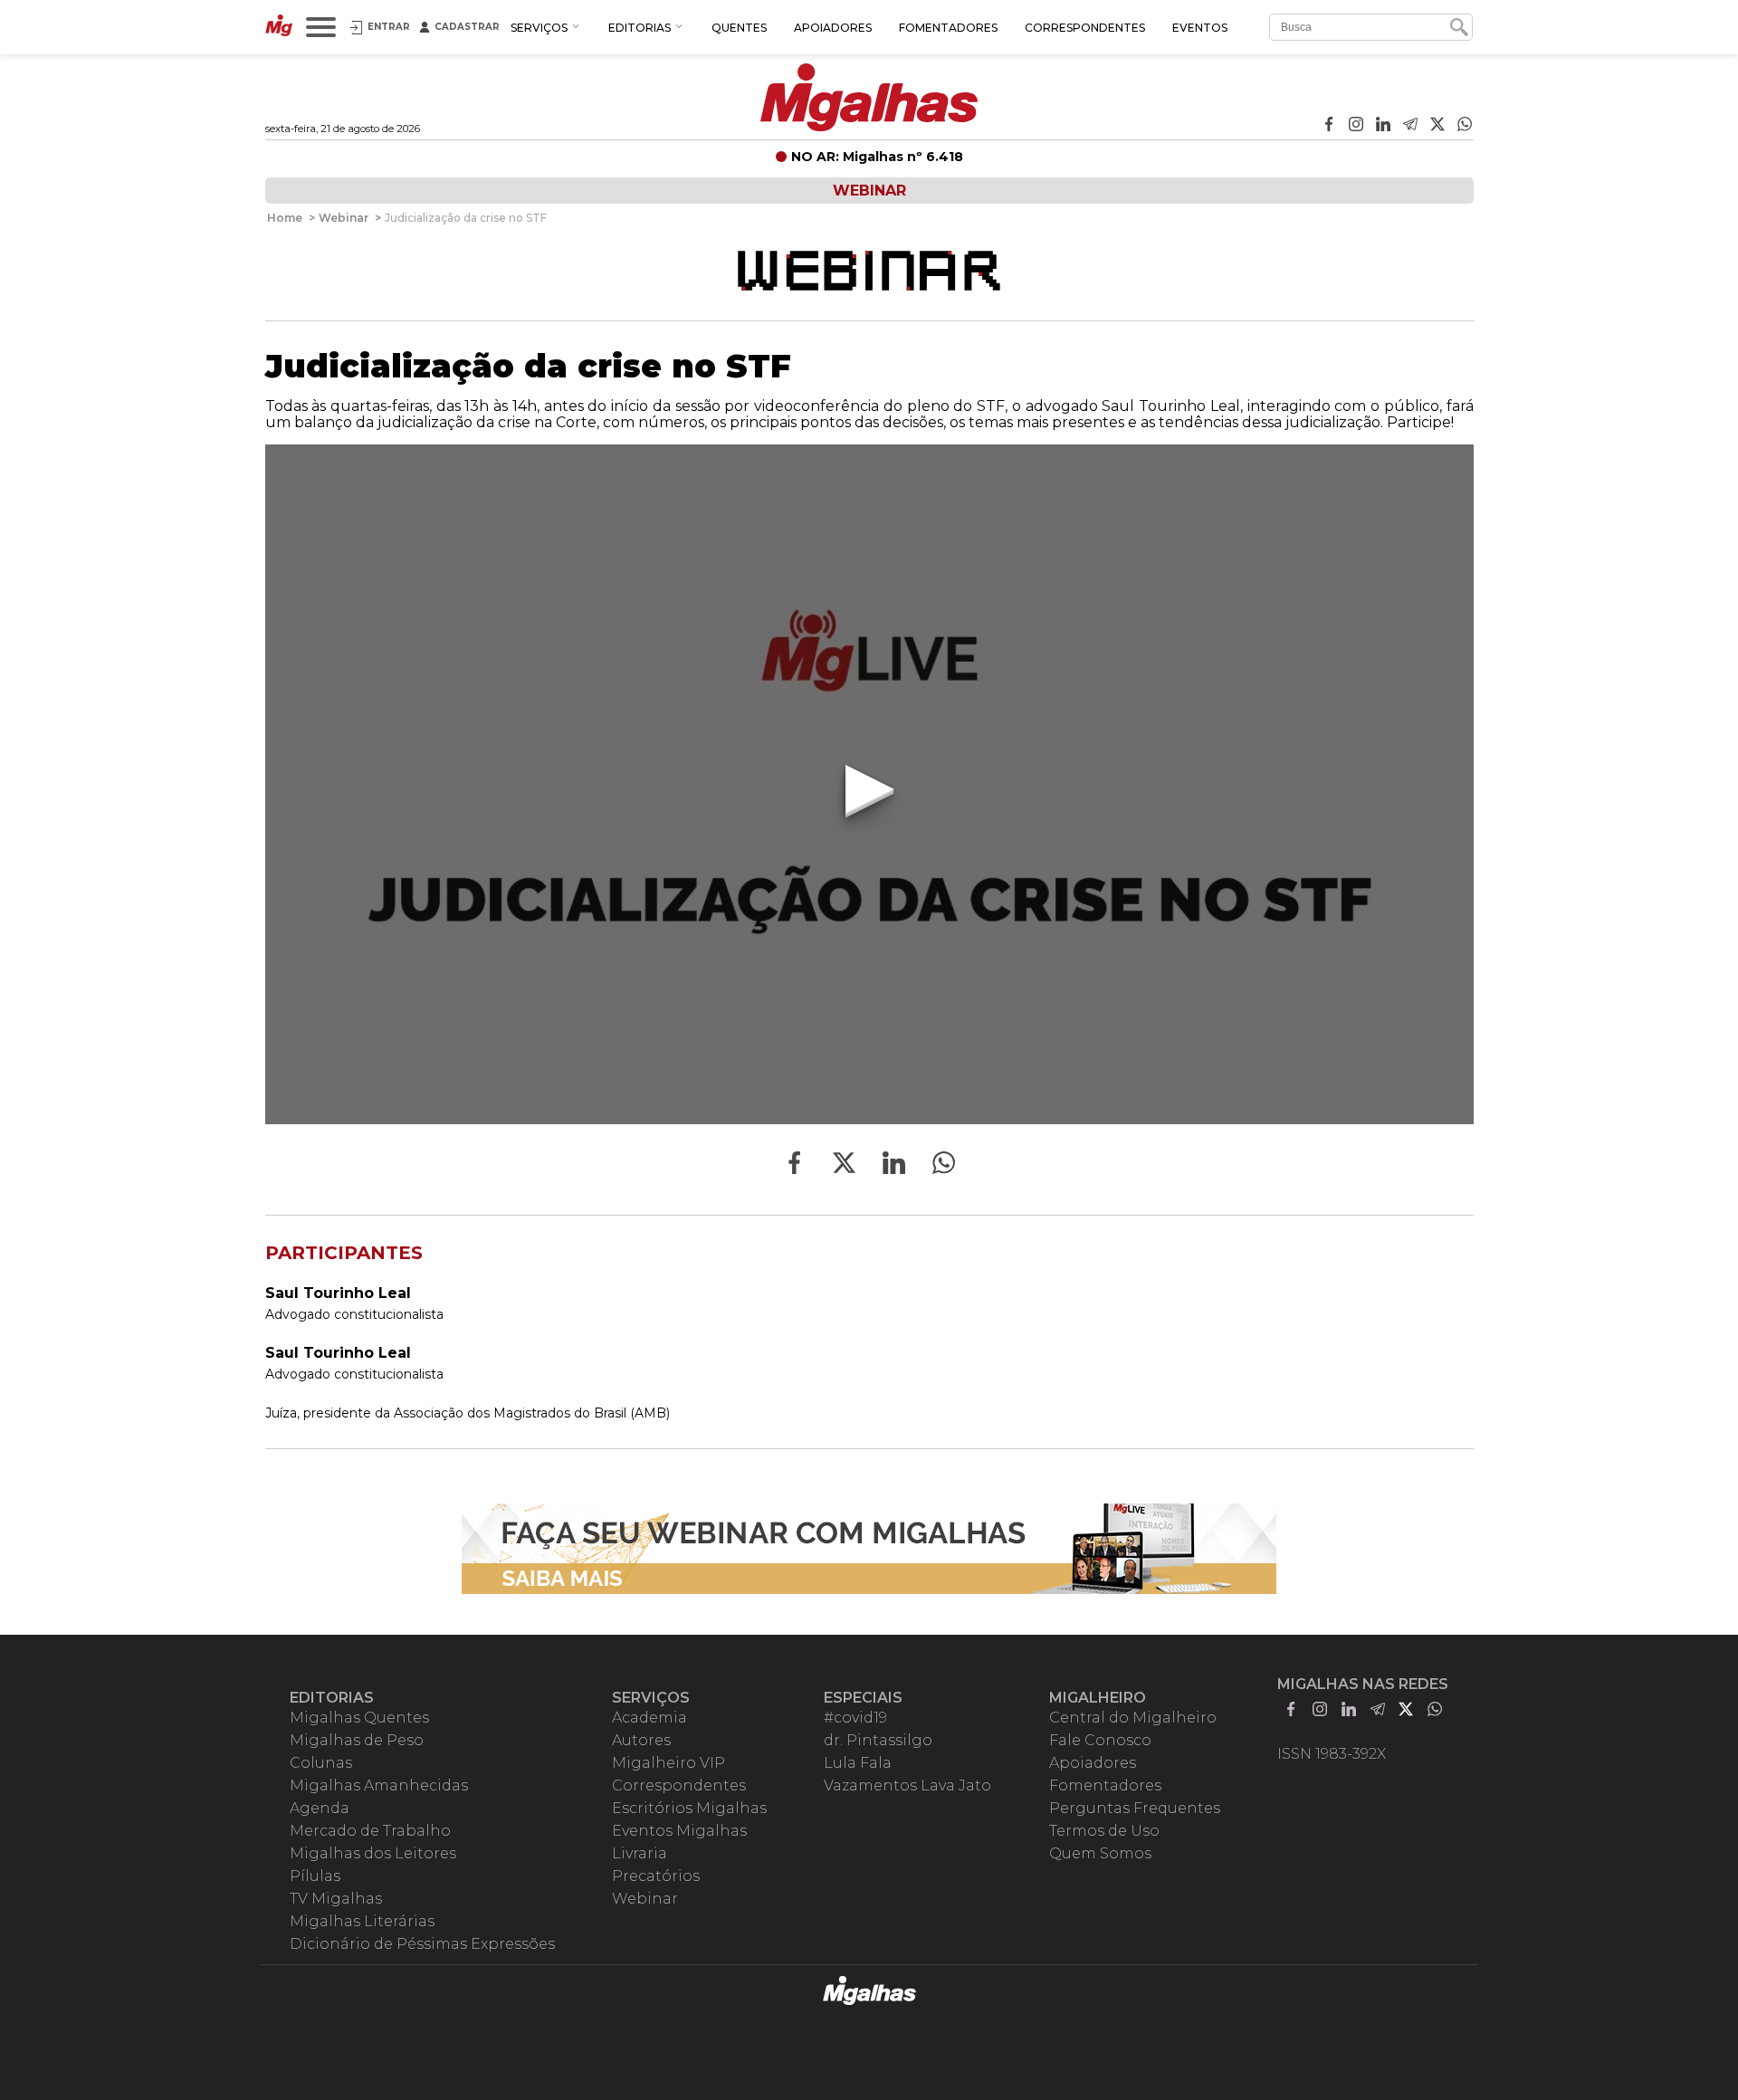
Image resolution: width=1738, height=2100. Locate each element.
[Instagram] (1356, 126)
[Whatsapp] (1465, 126)
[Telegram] (1410, 126)
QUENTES (739, 28)
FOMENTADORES (948, 28)
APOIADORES (833, 28)
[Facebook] (1329, 126)
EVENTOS (1200, 28)
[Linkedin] (1383, 126)
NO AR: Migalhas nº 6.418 (877, 157)
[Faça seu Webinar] (869, 1549)
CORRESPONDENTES (1085, 28)
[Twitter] (1437, 126)
